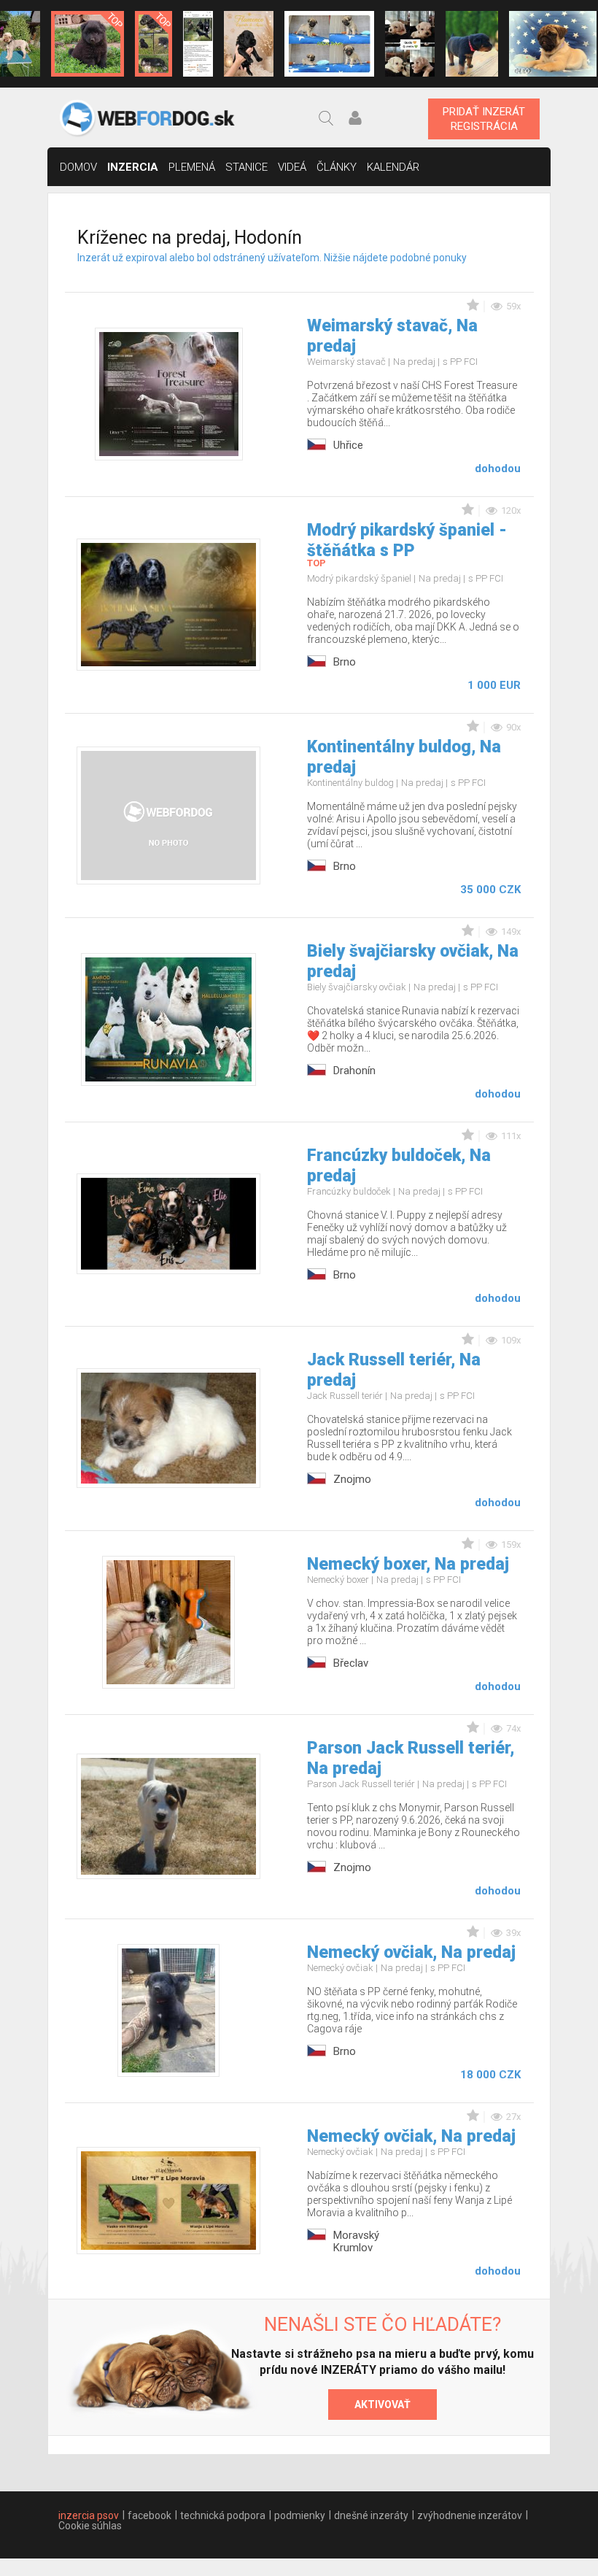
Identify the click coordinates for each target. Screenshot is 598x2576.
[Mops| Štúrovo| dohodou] (329, 44)
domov (78, 167)
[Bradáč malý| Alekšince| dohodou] (410, 44)
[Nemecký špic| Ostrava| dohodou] (88, 44)
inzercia (133, 167)
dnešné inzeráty (371, 2515)
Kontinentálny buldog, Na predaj (404, 757)
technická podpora (223, 2515)
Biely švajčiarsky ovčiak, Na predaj (413, 961)
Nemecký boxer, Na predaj (408, 1564)
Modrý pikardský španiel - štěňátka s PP (407, 540)
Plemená (192, 167)
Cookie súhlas (90, 2526)
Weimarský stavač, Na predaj (392, 336)
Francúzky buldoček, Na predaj (399, 1166)
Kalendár (393, 167)
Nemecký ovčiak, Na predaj (411, 1952)
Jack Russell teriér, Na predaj (394, 1370)
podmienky (300, 2515)
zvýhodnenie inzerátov (470, 2515)
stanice (246, 167)
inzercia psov (89, 2515)
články (337, 167)
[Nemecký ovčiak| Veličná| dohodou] (198, 44)
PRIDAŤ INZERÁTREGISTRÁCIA (484, 119)
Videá (292, 167)
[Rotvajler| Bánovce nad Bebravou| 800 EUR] (472, 44)
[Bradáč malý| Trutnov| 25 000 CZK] (154, 44)
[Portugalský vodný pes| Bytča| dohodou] (249, 44)
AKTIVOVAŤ (383, 2405)
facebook (149, 2515)
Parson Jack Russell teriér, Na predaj (411, 1758)
